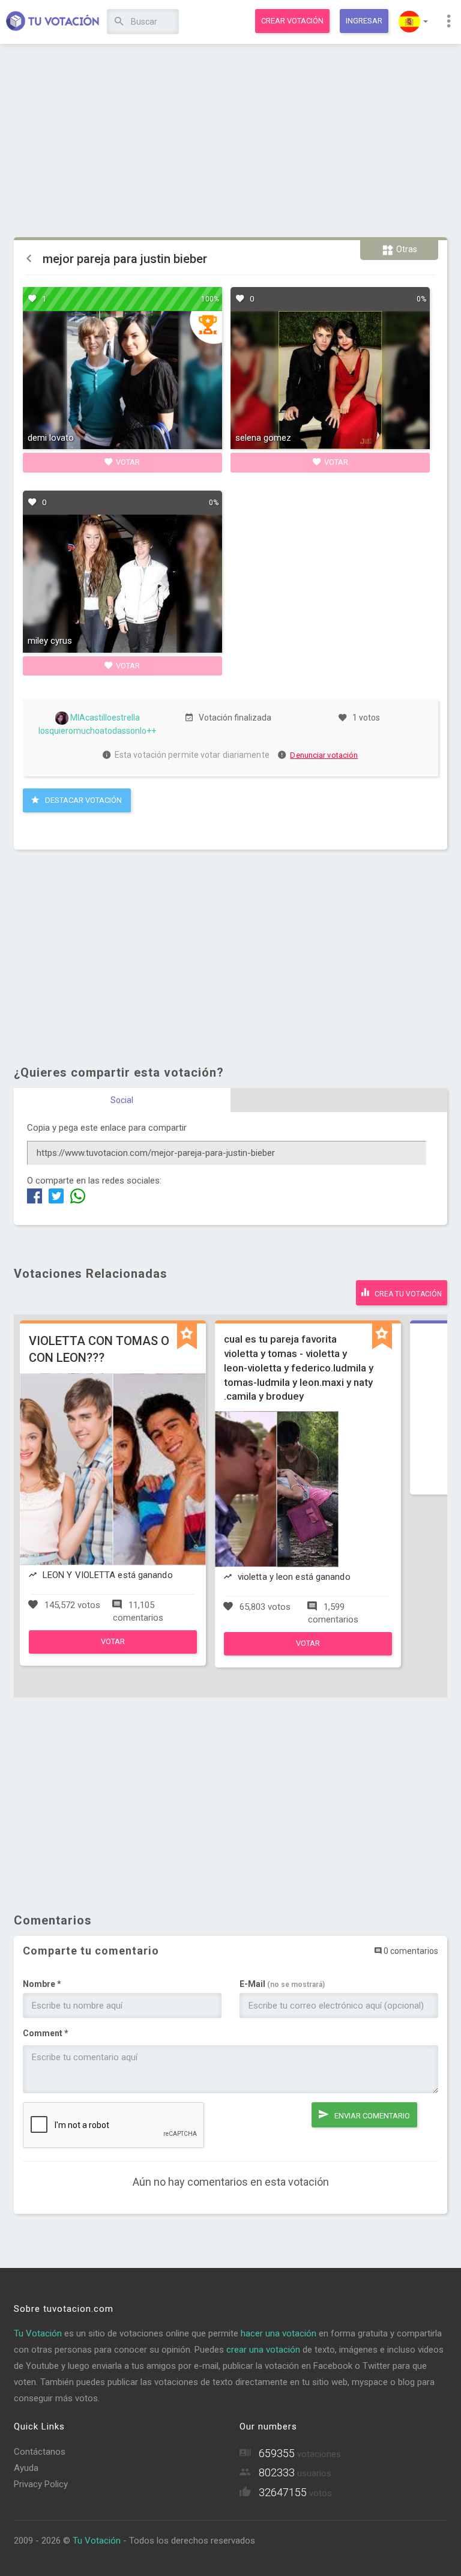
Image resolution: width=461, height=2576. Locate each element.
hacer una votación (279, 2333)
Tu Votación (38, 2333)
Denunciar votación (324, 755)
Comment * (46, 2033)
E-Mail (282, 1984)
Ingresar (364, 21)
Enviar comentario (371, 2116)
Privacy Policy (41, 2484)
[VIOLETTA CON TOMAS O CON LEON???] (113, 1651)
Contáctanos (40, 2452)
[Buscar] (119, 22)
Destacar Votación (83, 800)
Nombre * (42, 1984)
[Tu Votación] (53, 22)
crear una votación (263, 2350)
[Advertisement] (231, 141)
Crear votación (292, 21)
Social (122, 1100)
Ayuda (26, 2468)
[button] (413, 22)
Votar (127, 462)
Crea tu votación (407, 1294)
